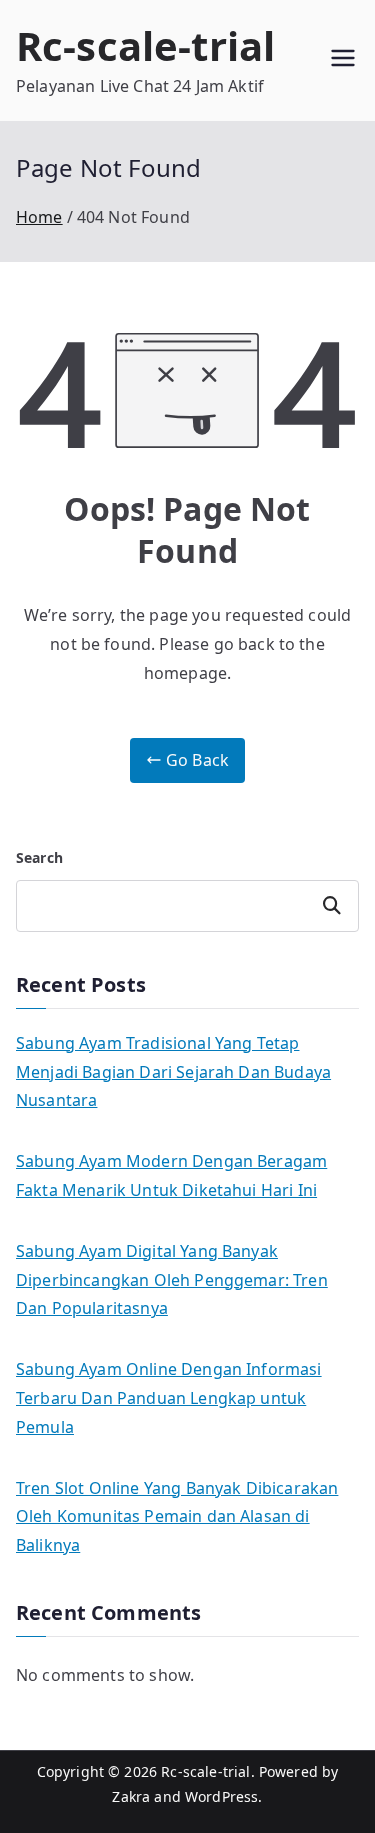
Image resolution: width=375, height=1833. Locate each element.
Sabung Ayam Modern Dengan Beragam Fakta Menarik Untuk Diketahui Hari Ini (171, 1175)
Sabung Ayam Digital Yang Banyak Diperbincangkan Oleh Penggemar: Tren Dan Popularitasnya (172, 1280)
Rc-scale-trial (145, 45)
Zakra (131, 1796)
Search (39, 857)
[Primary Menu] (343, 60)
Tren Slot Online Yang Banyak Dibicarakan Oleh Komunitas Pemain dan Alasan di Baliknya (177, 1517)
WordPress (221, 1796)
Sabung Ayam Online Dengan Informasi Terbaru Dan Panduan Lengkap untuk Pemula (169, 1398)
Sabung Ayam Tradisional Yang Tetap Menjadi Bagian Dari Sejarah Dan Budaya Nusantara (173, 1072)
